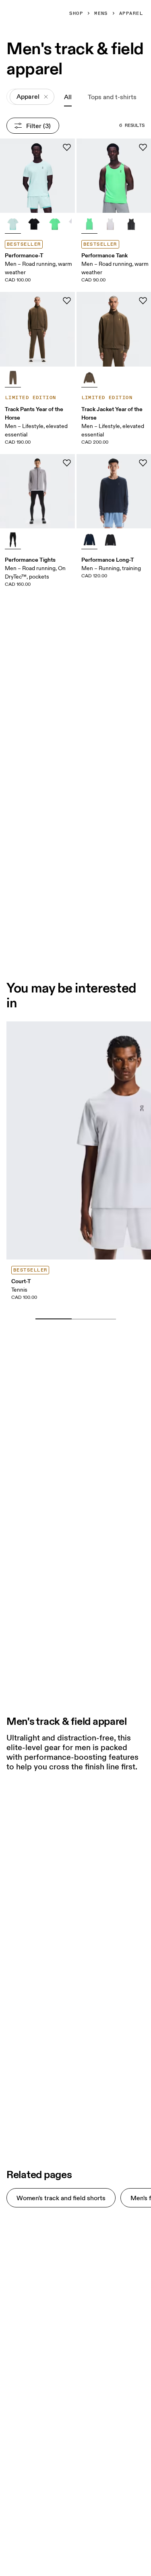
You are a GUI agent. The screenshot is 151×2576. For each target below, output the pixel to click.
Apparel (131, 14)
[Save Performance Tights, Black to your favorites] (67, 463)
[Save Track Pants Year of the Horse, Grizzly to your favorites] (67, 301)
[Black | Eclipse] (34, 224)
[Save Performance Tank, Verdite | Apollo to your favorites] (143, 147)
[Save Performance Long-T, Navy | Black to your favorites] (143, 463)
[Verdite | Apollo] (55, 224)
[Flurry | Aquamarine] (13, 224)
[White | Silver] (110, 224)
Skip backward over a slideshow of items (82, 1306)
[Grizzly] (13, 378)
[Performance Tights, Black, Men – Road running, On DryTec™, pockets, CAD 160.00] (37, 491)
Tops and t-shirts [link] (112, 97)
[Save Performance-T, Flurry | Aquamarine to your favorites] (67, 147)
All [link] (68, 97)
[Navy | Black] (89, 540)
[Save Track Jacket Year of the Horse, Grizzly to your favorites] (143, 301)
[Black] (13, 540)
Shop (76, 14)
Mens (101, 14)
